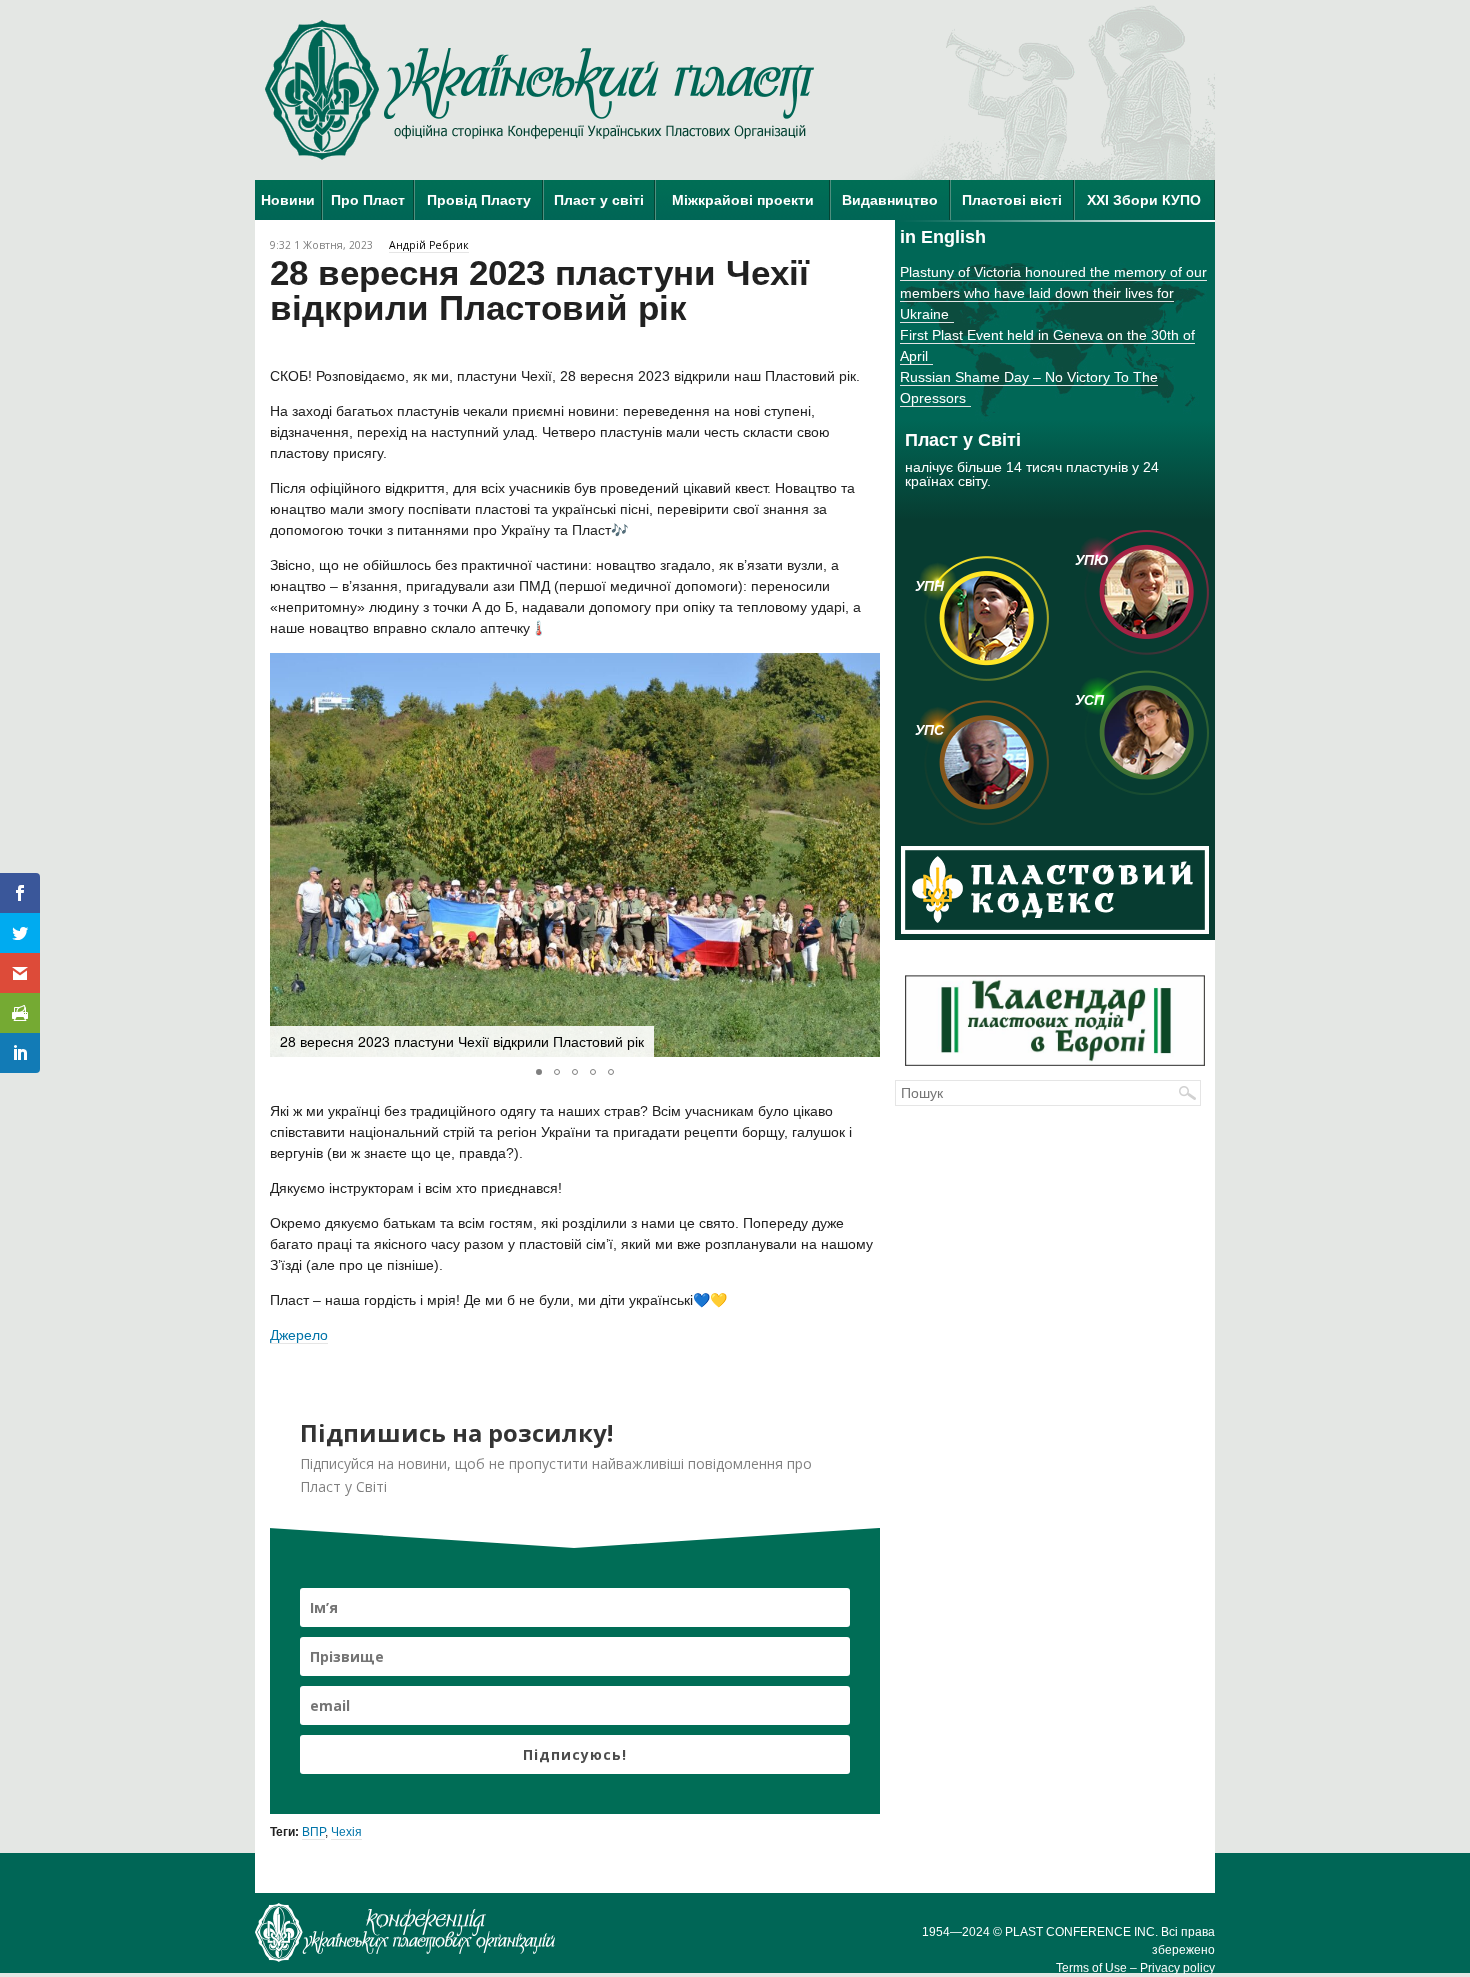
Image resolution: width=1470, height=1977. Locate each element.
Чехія (346, 1832)
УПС (929, 730)
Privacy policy (1177, 1968)
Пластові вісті (1012, 200)
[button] (862, 855)
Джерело (299, 1335)
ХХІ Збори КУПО (1144, 200)
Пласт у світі (599, 200)
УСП (1089, 700)
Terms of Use (1091, 1968)
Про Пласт (368, 200)
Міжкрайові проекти (743, 200)
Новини (288, 200)
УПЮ (1092, 560)
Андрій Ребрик (429, 245)
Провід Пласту (479, 200)
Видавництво (890, 200)
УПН (929, 586)
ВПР (313, 1832)
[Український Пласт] (540, 90)
